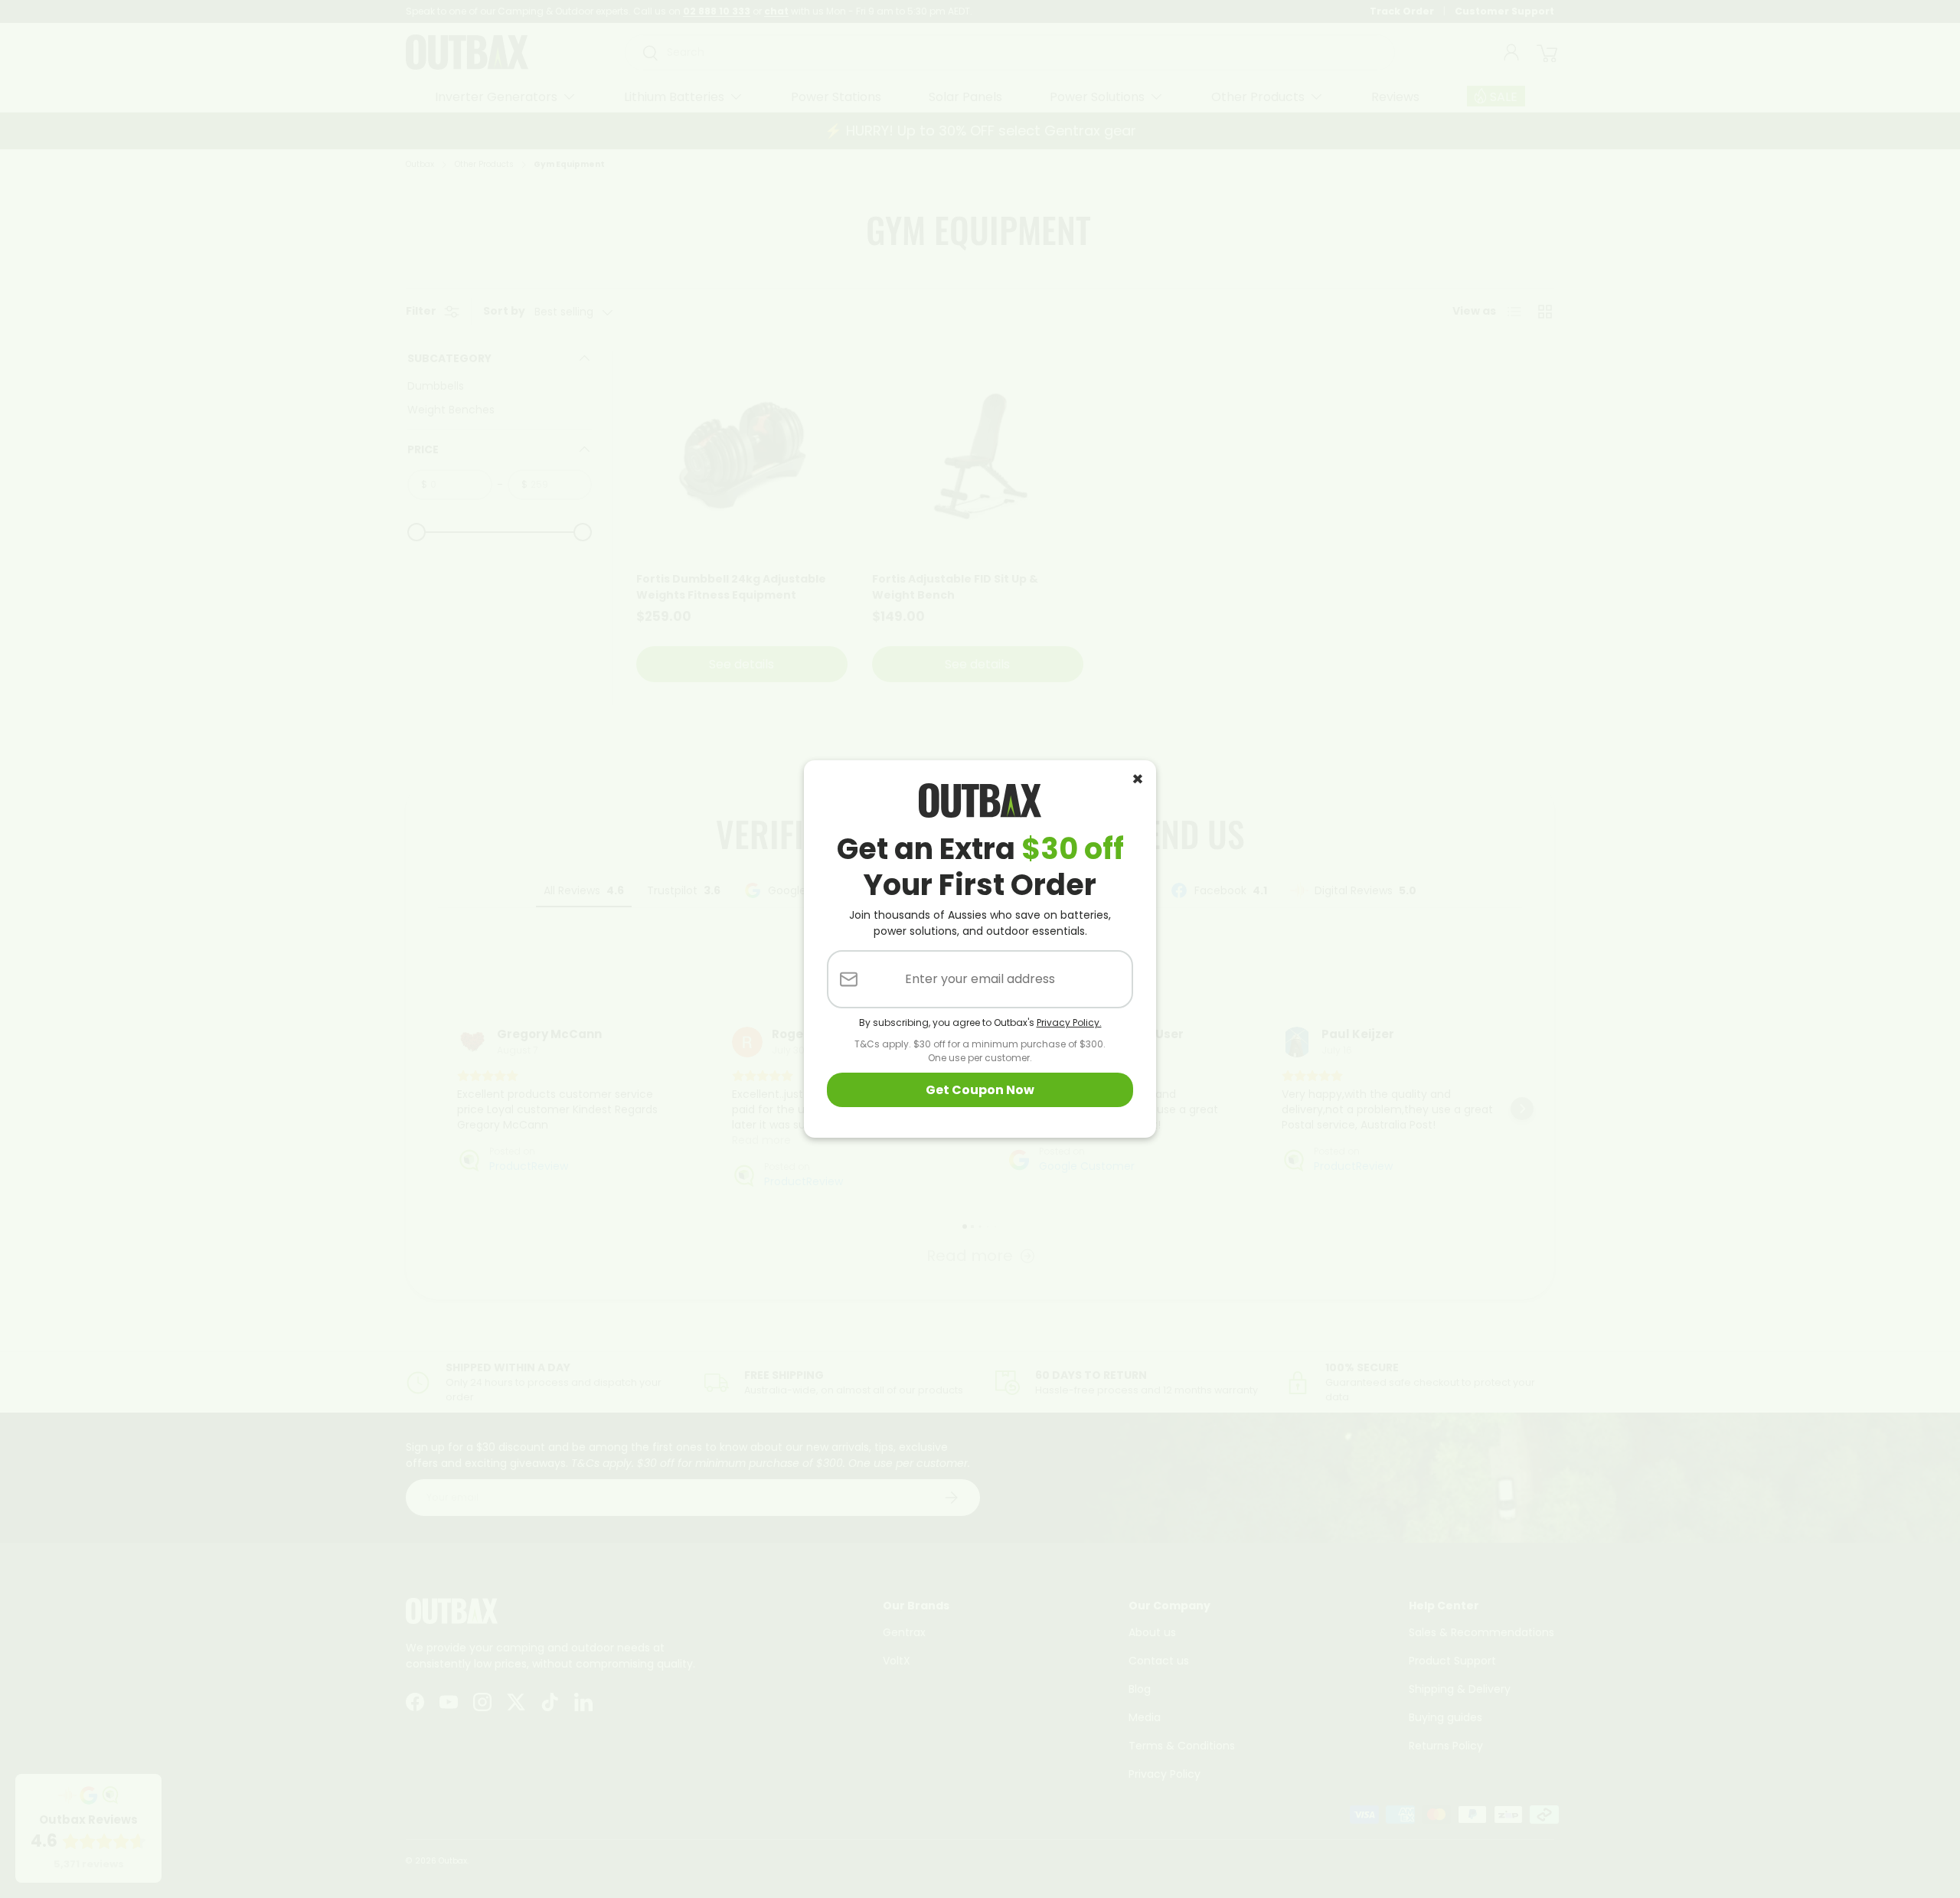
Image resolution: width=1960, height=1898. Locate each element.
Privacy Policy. (1069, 1023)
